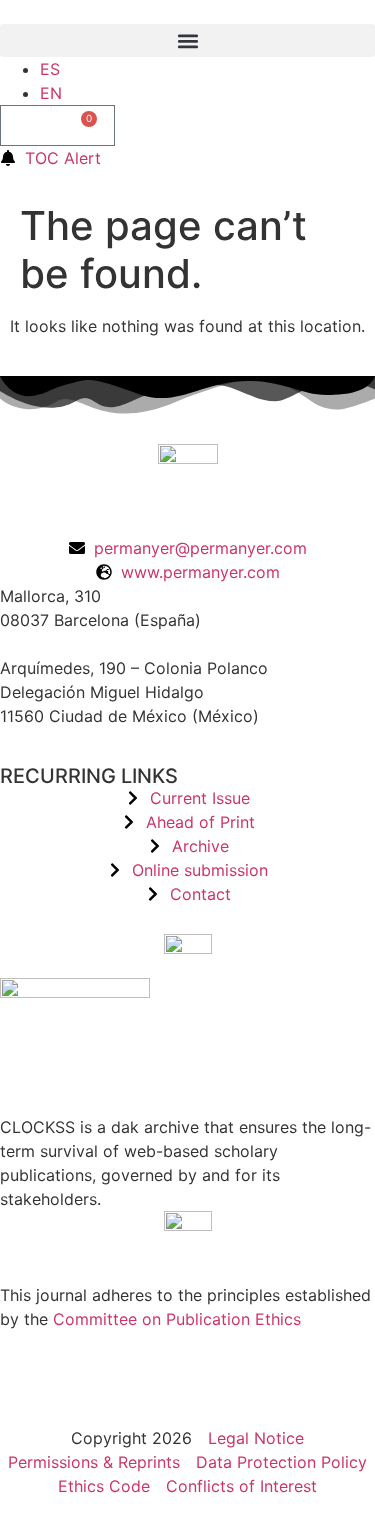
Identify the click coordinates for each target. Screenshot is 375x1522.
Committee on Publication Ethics (177, 1319)
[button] (187, 40)
